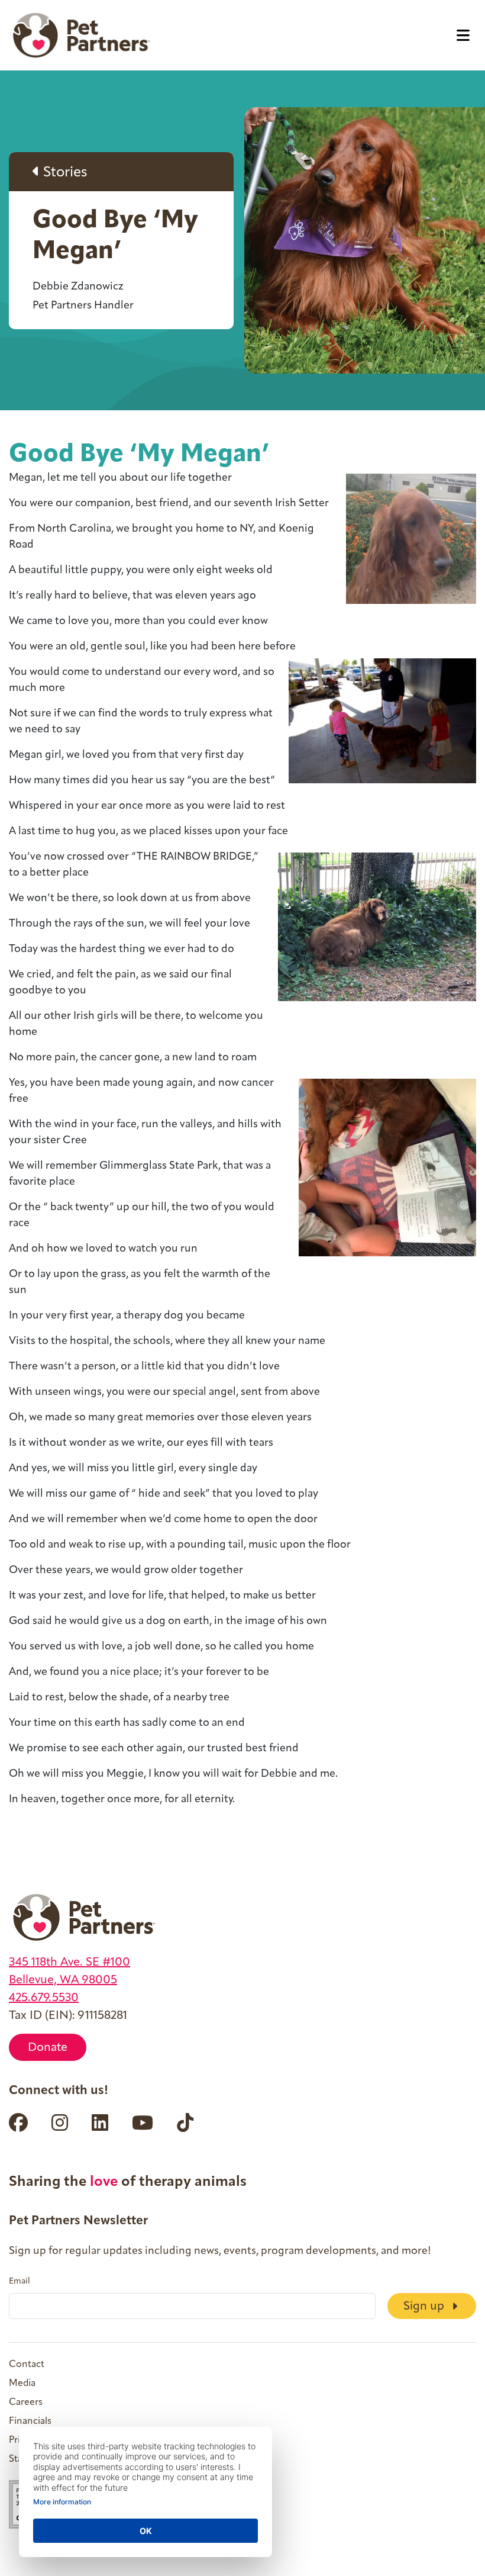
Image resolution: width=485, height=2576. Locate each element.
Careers (26, 2403)
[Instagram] (60, 2122)
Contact (27, 2365)
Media (22, 2384)
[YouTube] (143, 2122)
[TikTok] (185, 2122)
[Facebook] (18, 2122)
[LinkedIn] (100, 2122)
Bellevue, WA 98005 (63, 1980)
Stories (64, 173)
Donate (48, 2048)
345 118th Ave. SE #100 (69, 1963)
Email (20, 2282)
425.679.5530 (44, 1998)
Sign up (425, 2307)
